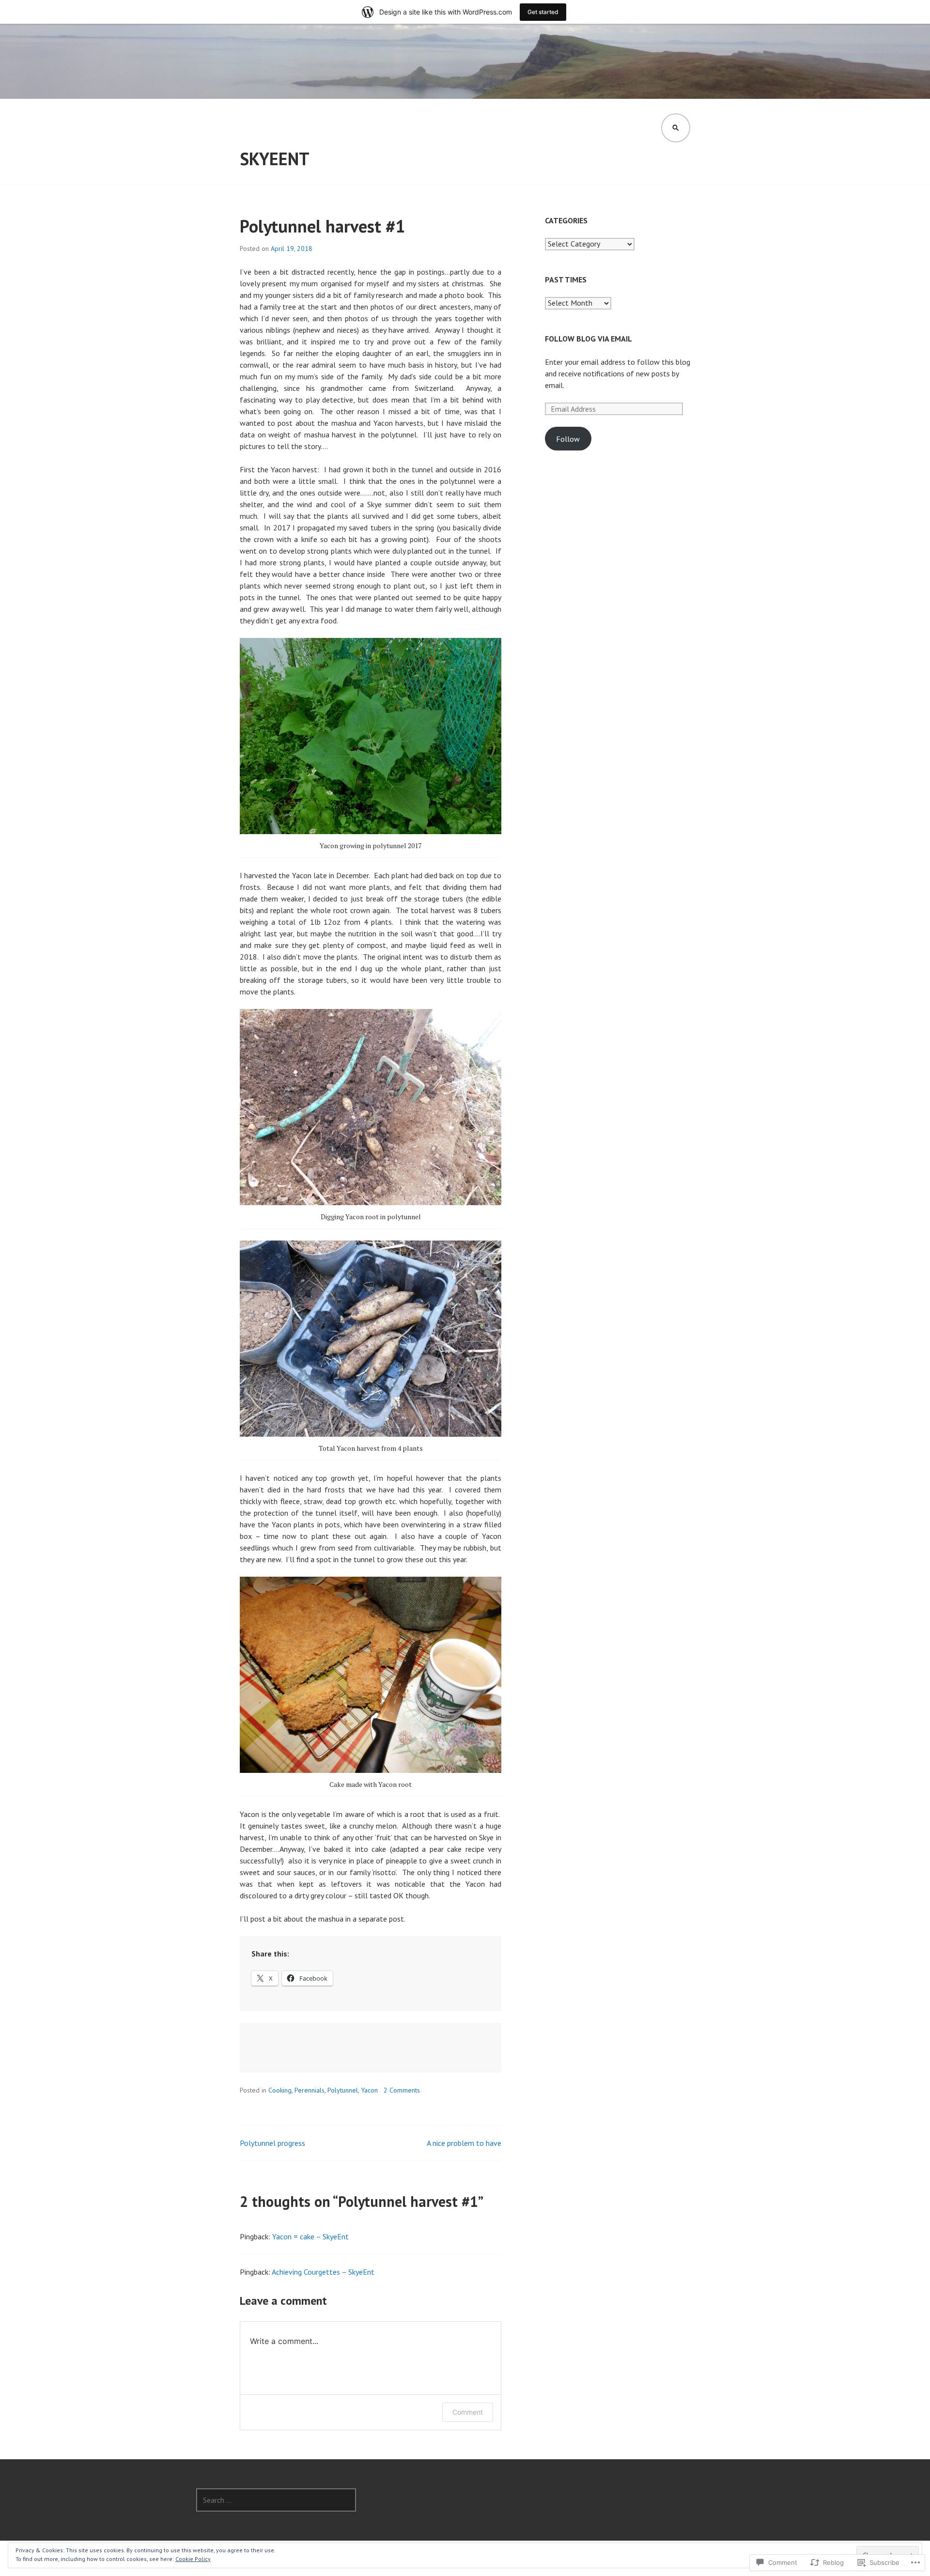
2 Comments (402, 2090)
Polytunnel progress (272, 2143)
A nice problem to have (464, 2143)
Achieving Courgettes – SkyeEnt (323, 2272)
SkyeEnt (275, 159)
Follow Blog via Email (589, 339)
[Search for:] (276, 2500)
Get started (543, 12)
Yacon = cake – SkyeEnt (310, 2236)
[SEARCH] (676, 128)
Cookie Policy (193, 2559)
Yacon (369, 2090)
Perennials (310, 2090)
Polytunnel (343, 2090)
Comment (468, 2412)
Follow (568, 439)
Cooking (280, 2090)
